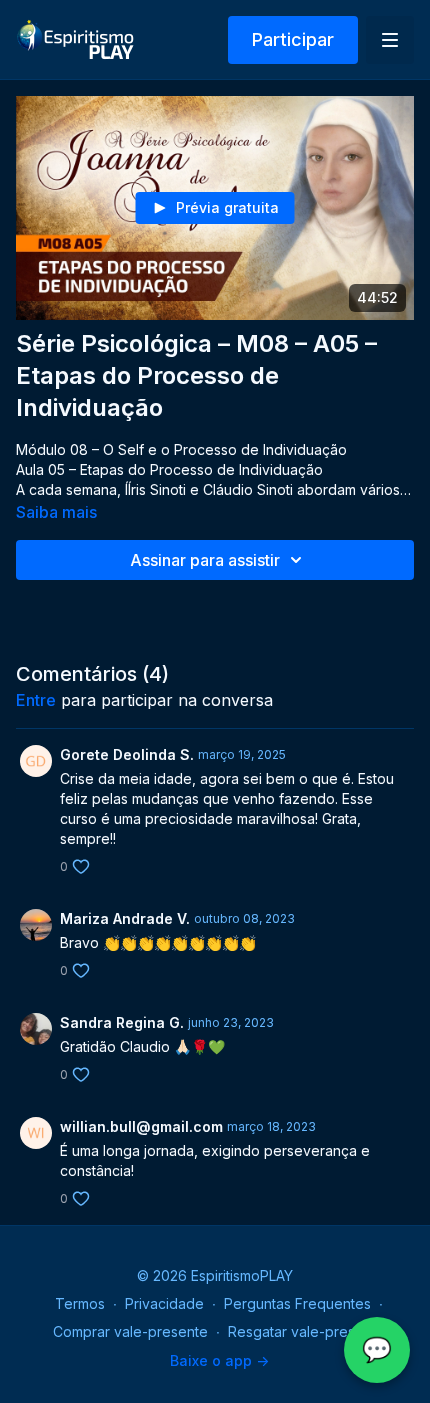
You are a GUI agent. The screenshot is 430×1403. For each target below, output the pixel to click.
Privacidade (164, 1303)
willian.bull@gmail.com (141, 1126)
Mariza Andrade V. (125, 918)
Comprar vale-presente (130, 1331)
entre (36, 700)
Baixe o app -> (219, 1360)
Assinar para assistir (205, 560)
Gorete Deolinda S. (127, 754)
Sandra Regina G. (122, 1022)
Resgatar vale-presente (306, 1331)
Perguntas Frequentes (297, 1303)
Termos (80, 1303)
